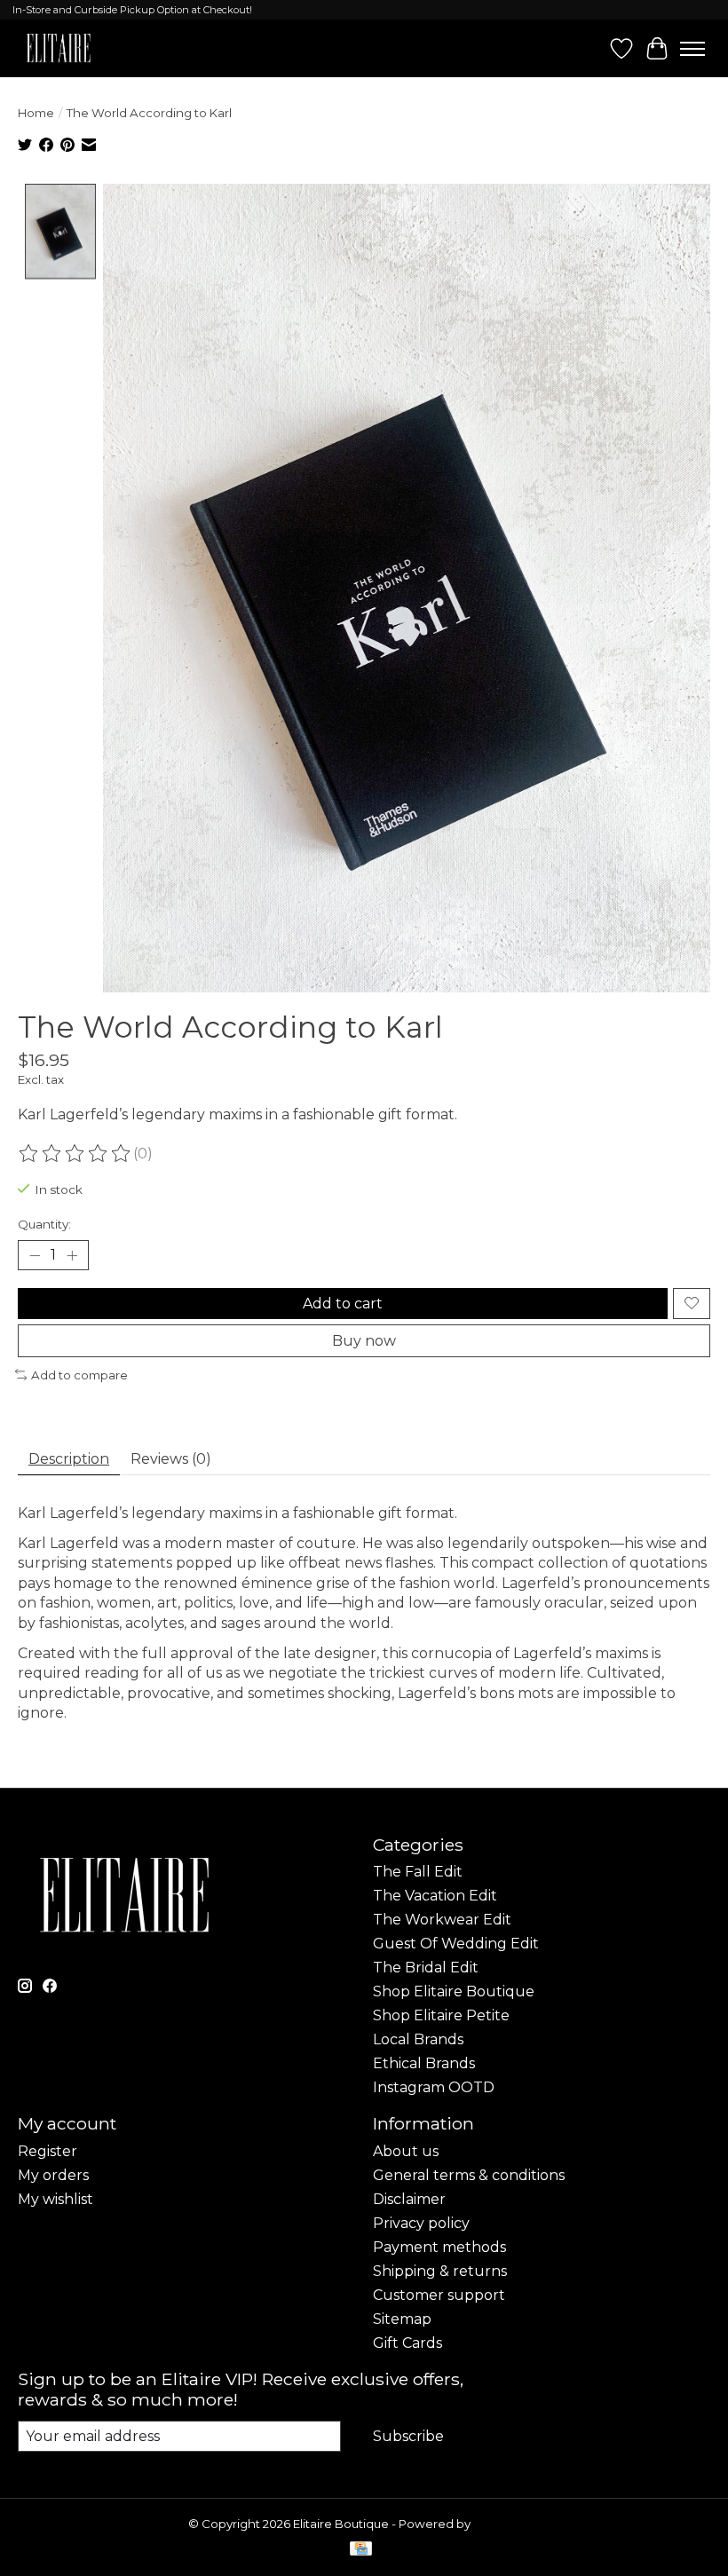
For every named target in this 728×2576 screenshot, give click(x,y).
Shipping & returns (440, 2271)
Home (36, 113)
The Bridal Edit (426, 1968)
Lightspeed (507, 2524)
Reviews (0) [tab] (171, 1459)
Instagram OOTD (434, 2087)
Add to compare (79, 1375)
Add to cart (343, 1304)
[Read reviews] (75, 1154)
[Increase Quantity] (72, 1255)
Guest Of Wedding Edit (456, 1944)
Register (47, 2151)
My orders (53, 2175)
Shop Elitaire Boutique (454, 1991)
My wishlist (55, 2199)
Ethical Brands (424, 2063)
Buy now (364, 1341)
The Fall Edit (418, 1872)
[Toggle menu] (692, 49)
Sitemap (402, 2319)
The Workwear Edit (442, 1920)
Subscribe (408, 2436)
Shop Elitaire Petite (441, 2015)
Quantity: (44, 1224)
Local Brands (418, 2039)
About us (406, 2151)
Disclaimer (409, 2199)
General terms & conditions (469, 2175)
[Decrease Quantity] (35, 1255)
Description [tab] (69, 1459)
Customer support (439, 2295)
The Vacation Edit (435, 1896)
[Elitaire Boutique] (59, 48)
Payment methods (439, 2247)
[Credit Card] (361, 2550)
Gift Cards (408, 2343)
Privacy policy (421, 2223)
